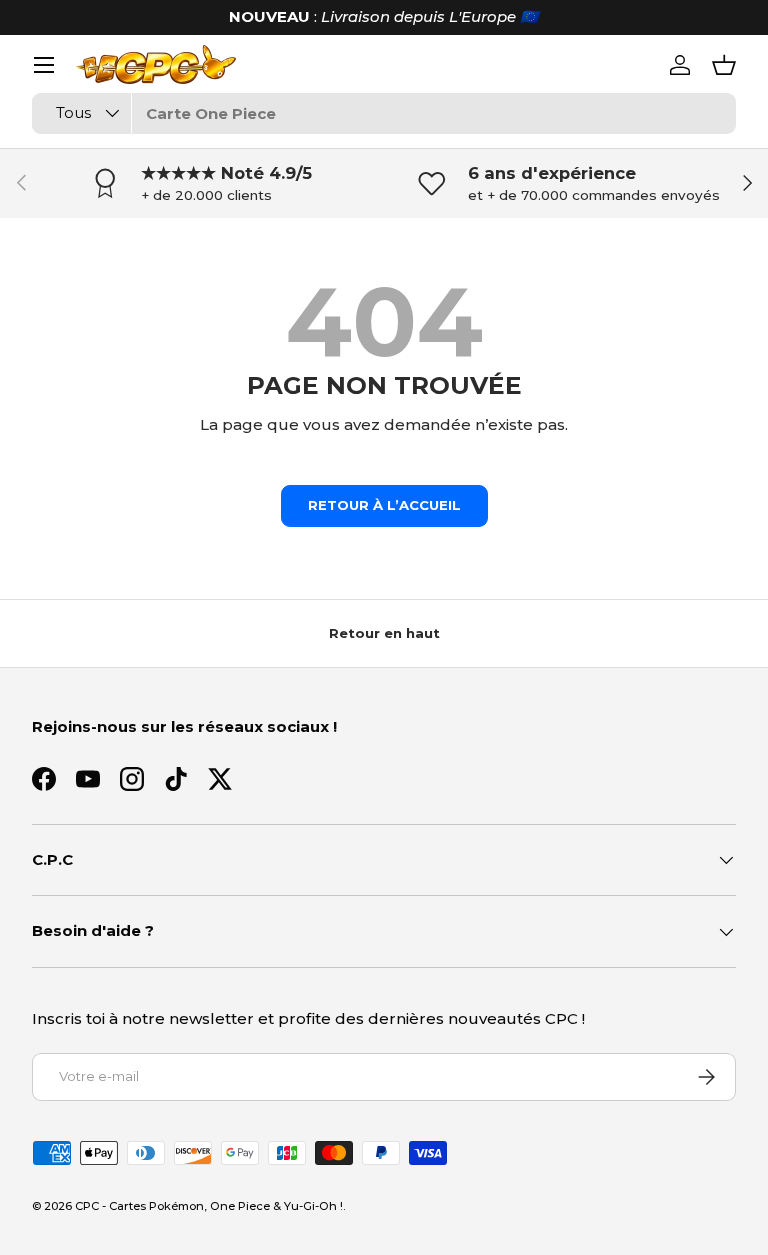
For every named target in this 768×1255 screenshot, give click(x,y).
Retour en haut (384, 633)
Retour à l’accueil (384, 505)
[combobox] (384, 113)
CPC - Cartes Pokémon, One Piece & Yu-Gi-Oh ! (209, 1206)
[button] (724, 65)
